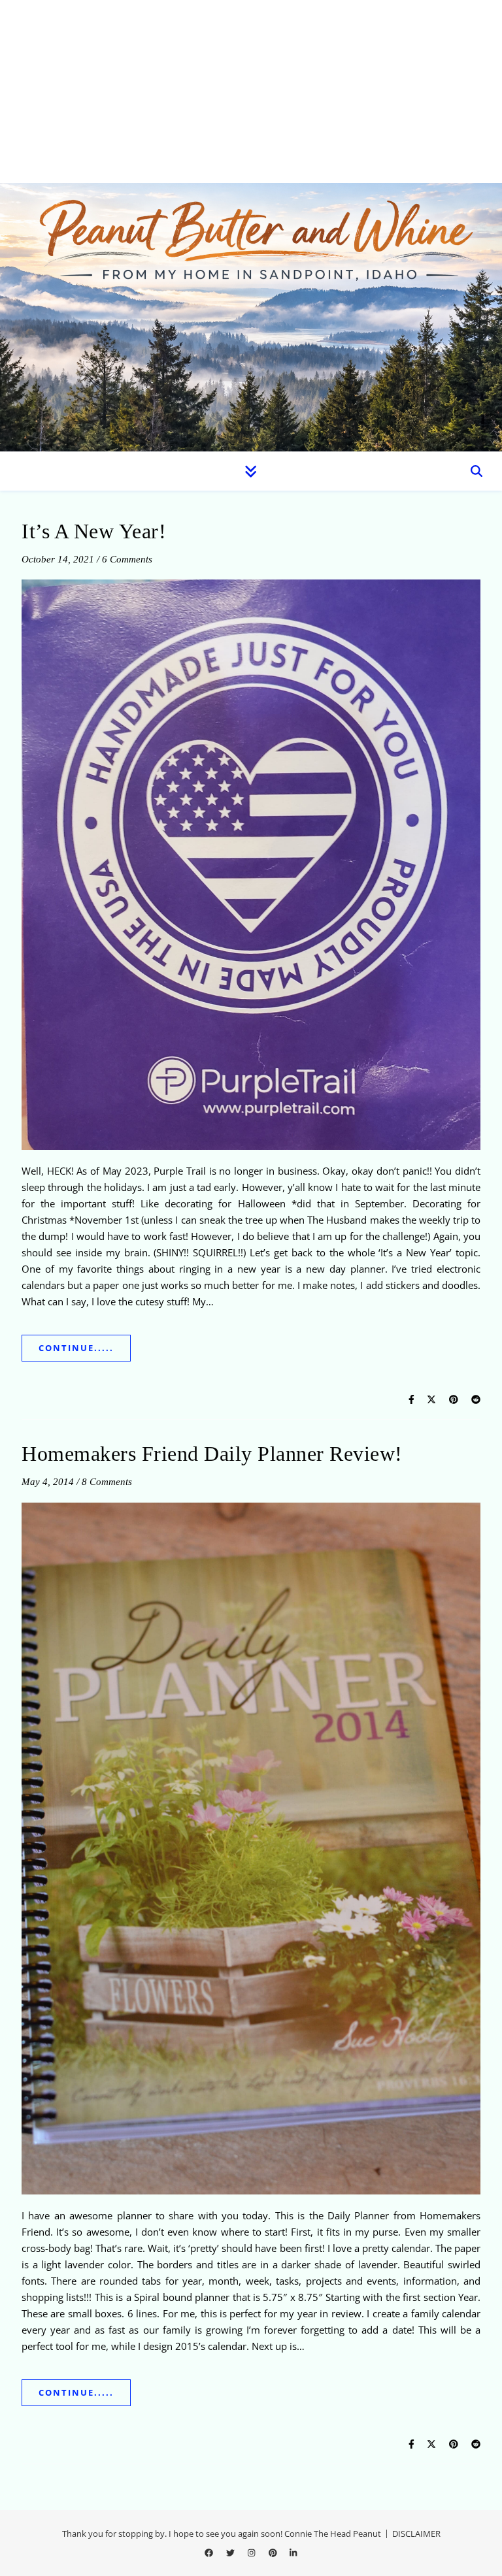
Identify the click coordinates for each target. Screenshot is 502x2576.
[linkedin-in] (293, 2553)
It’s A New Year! (94, 531)
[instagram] (252, 2553)
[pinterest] (274, 2553)
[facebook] (210, 2553)
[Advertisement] (251, 91)
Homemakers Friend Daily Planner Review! (212, 1454)
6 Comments (127, 559)
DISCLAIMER (416, 2534)
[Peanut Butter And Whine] (251, 317)
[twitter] (231, 2553)
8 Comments (107, 1482)
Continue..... (76, 1348)
